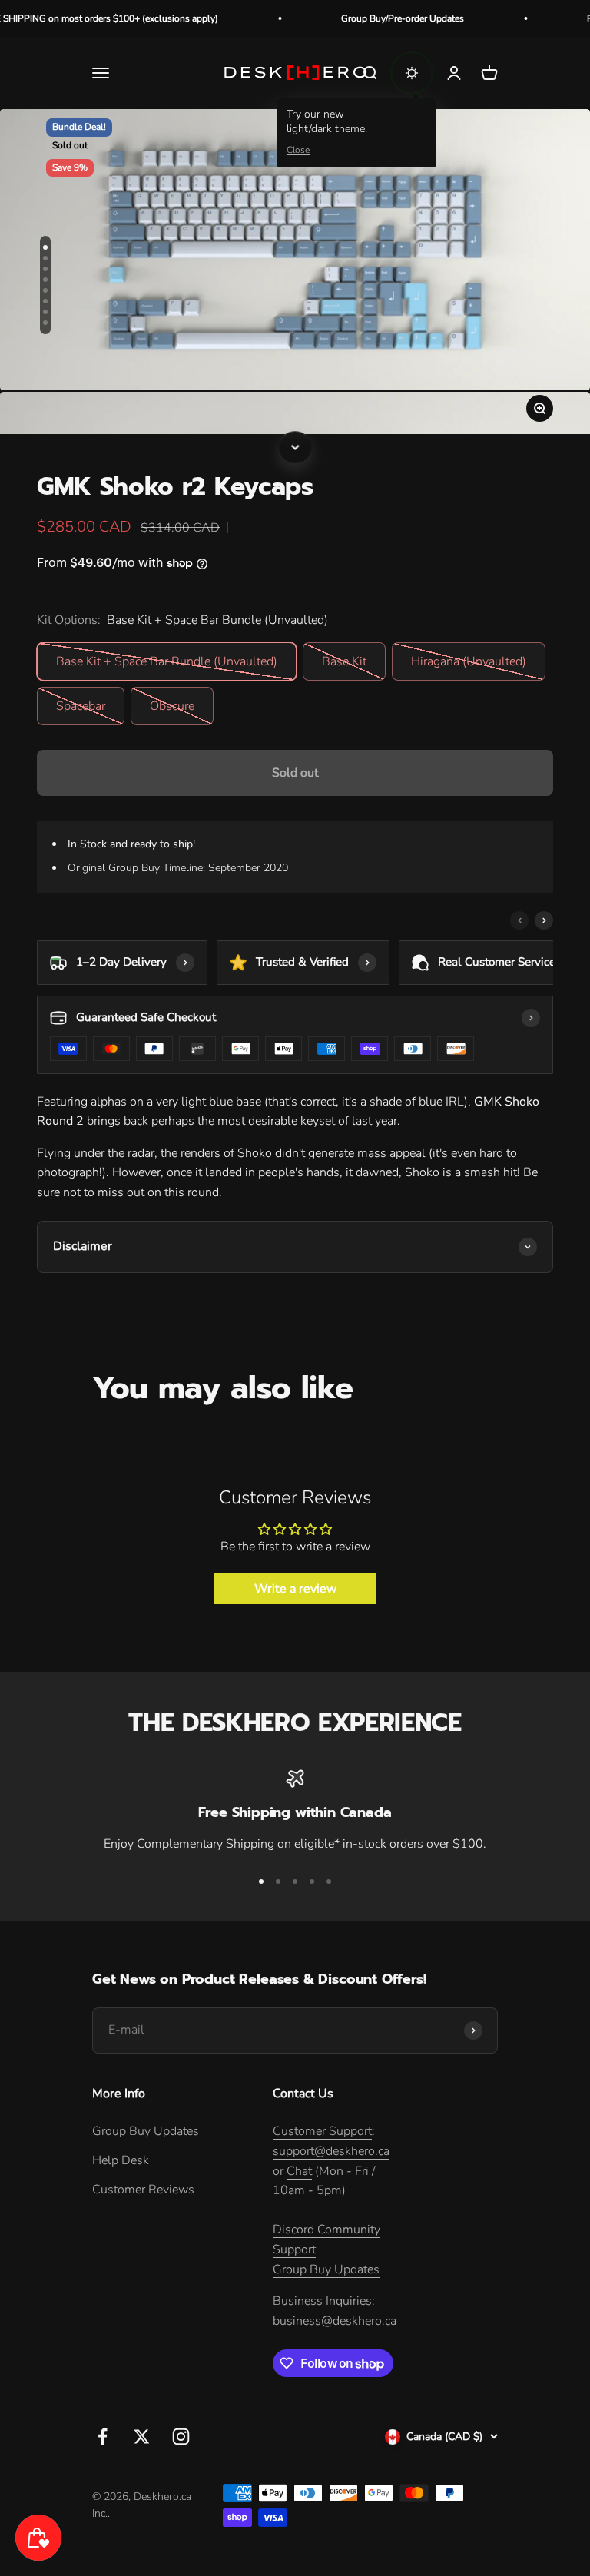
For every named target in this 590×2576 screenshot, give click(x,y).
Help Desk (121, 2160)
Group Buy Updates (146, 2131)
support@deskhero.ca (331, 2151)
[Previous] (519, 920)
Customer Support (322, 2131)
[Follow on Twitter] (142, 2437)
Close (298, 150)
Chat (299, 2171)
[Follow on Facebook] (103, 2437)
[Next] (295, 447)
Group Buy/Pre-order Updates (366, 18)
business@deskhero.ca (335, 2321)
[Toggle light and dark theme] (412, 73)
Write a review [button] (295, 1589)
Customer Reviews (143, 2190)
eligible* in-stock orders (359, 1844)
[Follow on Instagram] (181, 2437)
